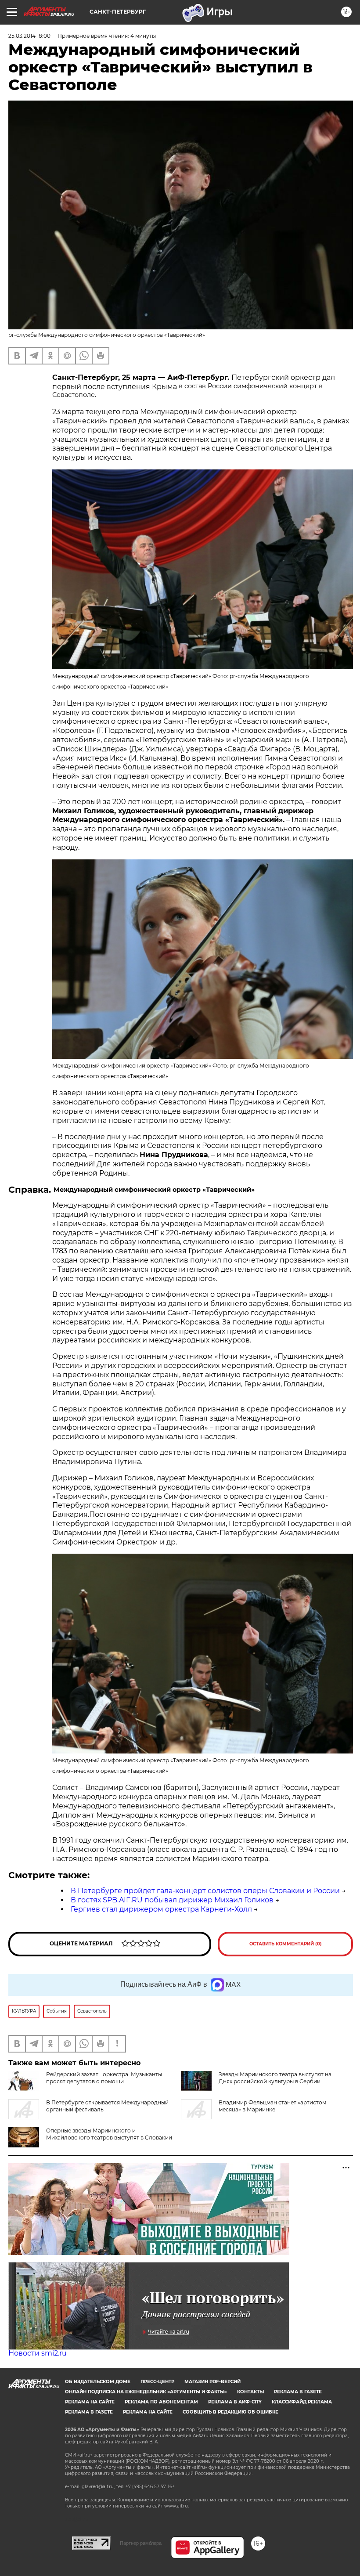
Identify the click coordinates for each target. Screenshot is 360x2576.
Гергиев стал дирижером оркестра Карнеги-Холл (161, 1909)
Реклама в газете (298, 2392)
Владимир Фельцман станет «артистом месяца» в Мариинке (272, 2106)
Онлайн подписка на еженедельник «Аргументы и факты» (146, 2392)
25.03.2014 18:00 (29, 36)
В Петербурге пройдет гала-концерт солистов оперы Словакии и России (205, 1891)
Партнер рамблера (141, 2543)
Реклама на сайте (90, 2402)
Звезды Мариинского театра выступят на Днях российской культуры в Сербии (275, 2078)
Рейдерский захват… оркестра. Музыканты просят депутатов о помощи (104, 2078)
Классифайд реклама (302, 2402)
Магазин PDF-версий (212, 2382)
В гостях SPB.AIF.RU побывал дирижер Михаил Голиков (172, 1900)
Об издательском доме (98, 2382)
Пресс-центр (157, 2382)
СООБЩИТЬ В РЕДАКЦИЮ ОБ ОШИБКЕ (230, 2412)
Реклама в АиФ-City (235, 2402)
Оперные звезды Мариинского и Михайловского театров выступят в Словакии (109, 2134)
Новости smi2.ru (38, 2353)
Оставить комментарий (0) (286, 1944)
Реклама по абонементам (161, 2402)
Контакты (250, 2392)
